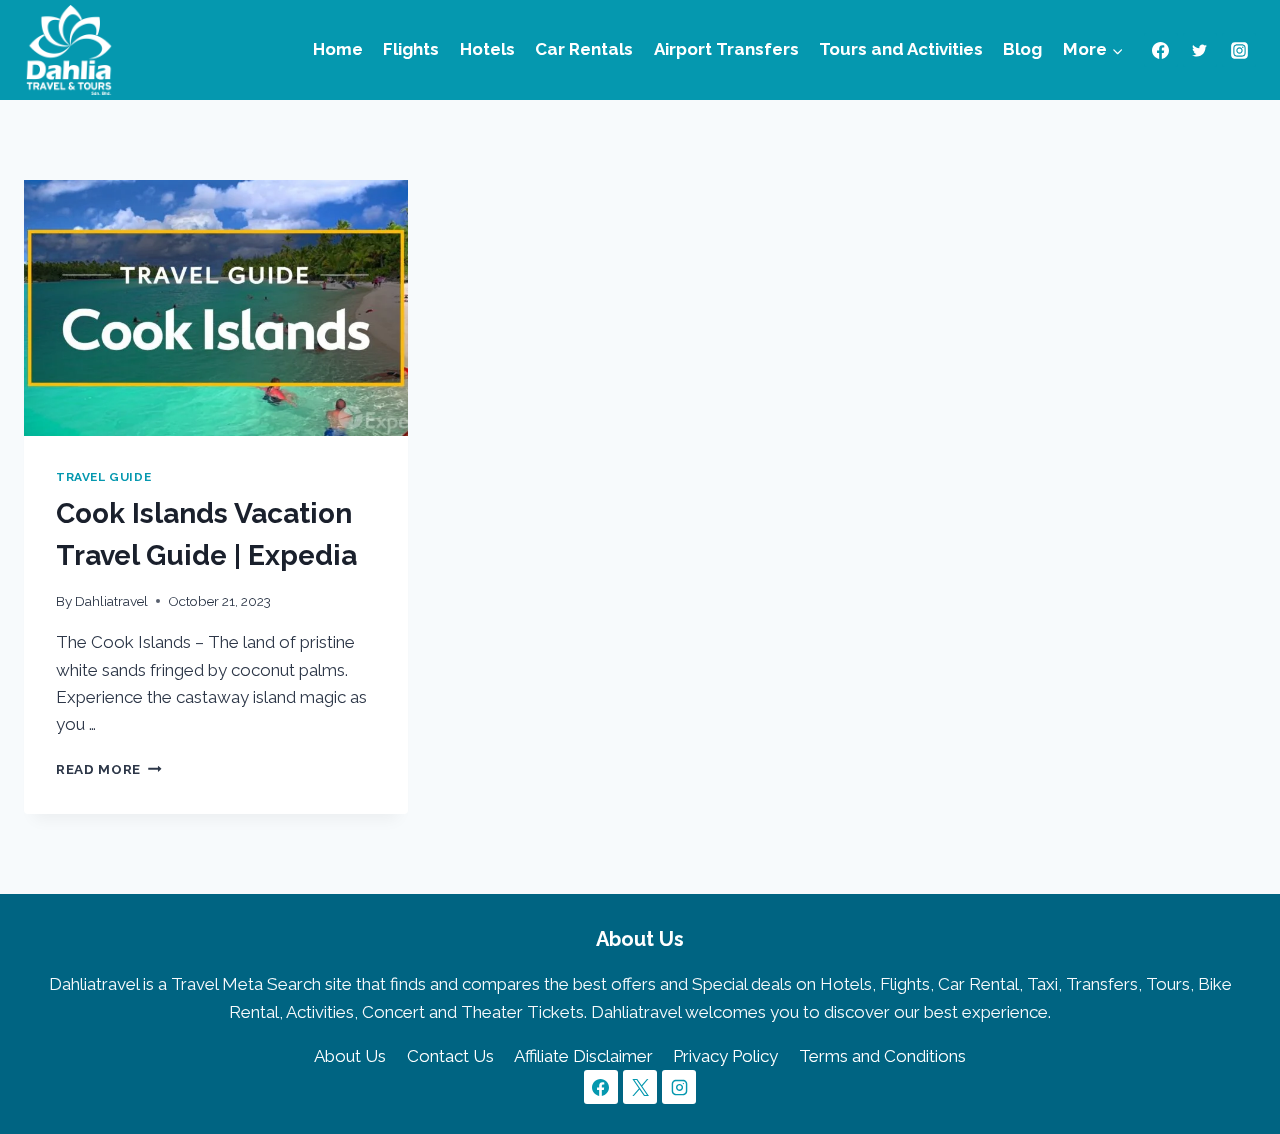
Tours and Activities (901, 49)
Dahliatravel (111, 601)
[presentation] (216, 308)
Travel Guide (103, 477)
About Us (350, 1056)
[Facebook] (1161, 50)
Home (338, 49)
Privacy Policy (725, 1056)
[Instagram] (1239, 50)
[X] (640, 1087)
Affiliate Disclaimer (583, 1056)
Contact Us (450, 1056)
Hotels (487, 49)
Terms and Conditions (882, 1056)
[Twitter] (1200, 50)
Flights (411, 49)
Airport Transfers (726, 49)
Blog (1022, 49)
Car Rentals (584, 49)
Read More (109, 769)
